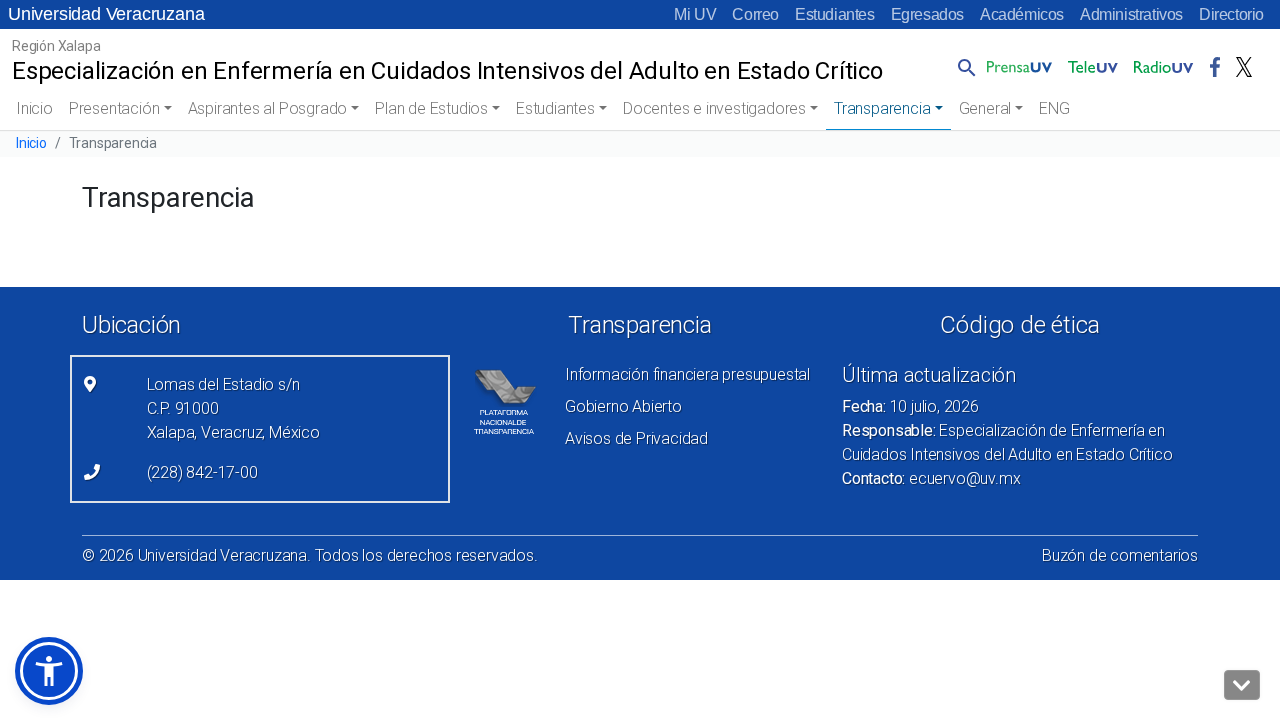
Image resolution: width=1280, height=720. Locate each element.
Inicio (34, 108)
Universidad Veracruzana (106, 14)
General (985, 108)
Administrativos (1131, 14)
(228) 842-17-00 (202, 472)
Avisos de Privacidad (636, 438)
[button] (963, 67)
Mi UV (695, 14)
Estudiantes (835, 14)
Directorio (1231, 14)
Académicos (1022, 14)
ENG (1054, 108)
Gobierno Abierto (623, 406)
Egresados (927, 14)
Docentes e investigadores (714, 108)
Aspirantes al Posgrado (268, 108)
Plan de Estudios (431, 108)
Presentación (114, 108)
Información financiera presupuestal (687, 374)
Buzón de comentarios (1120, 555)
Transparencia (882, 108)
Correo (755, 14)
